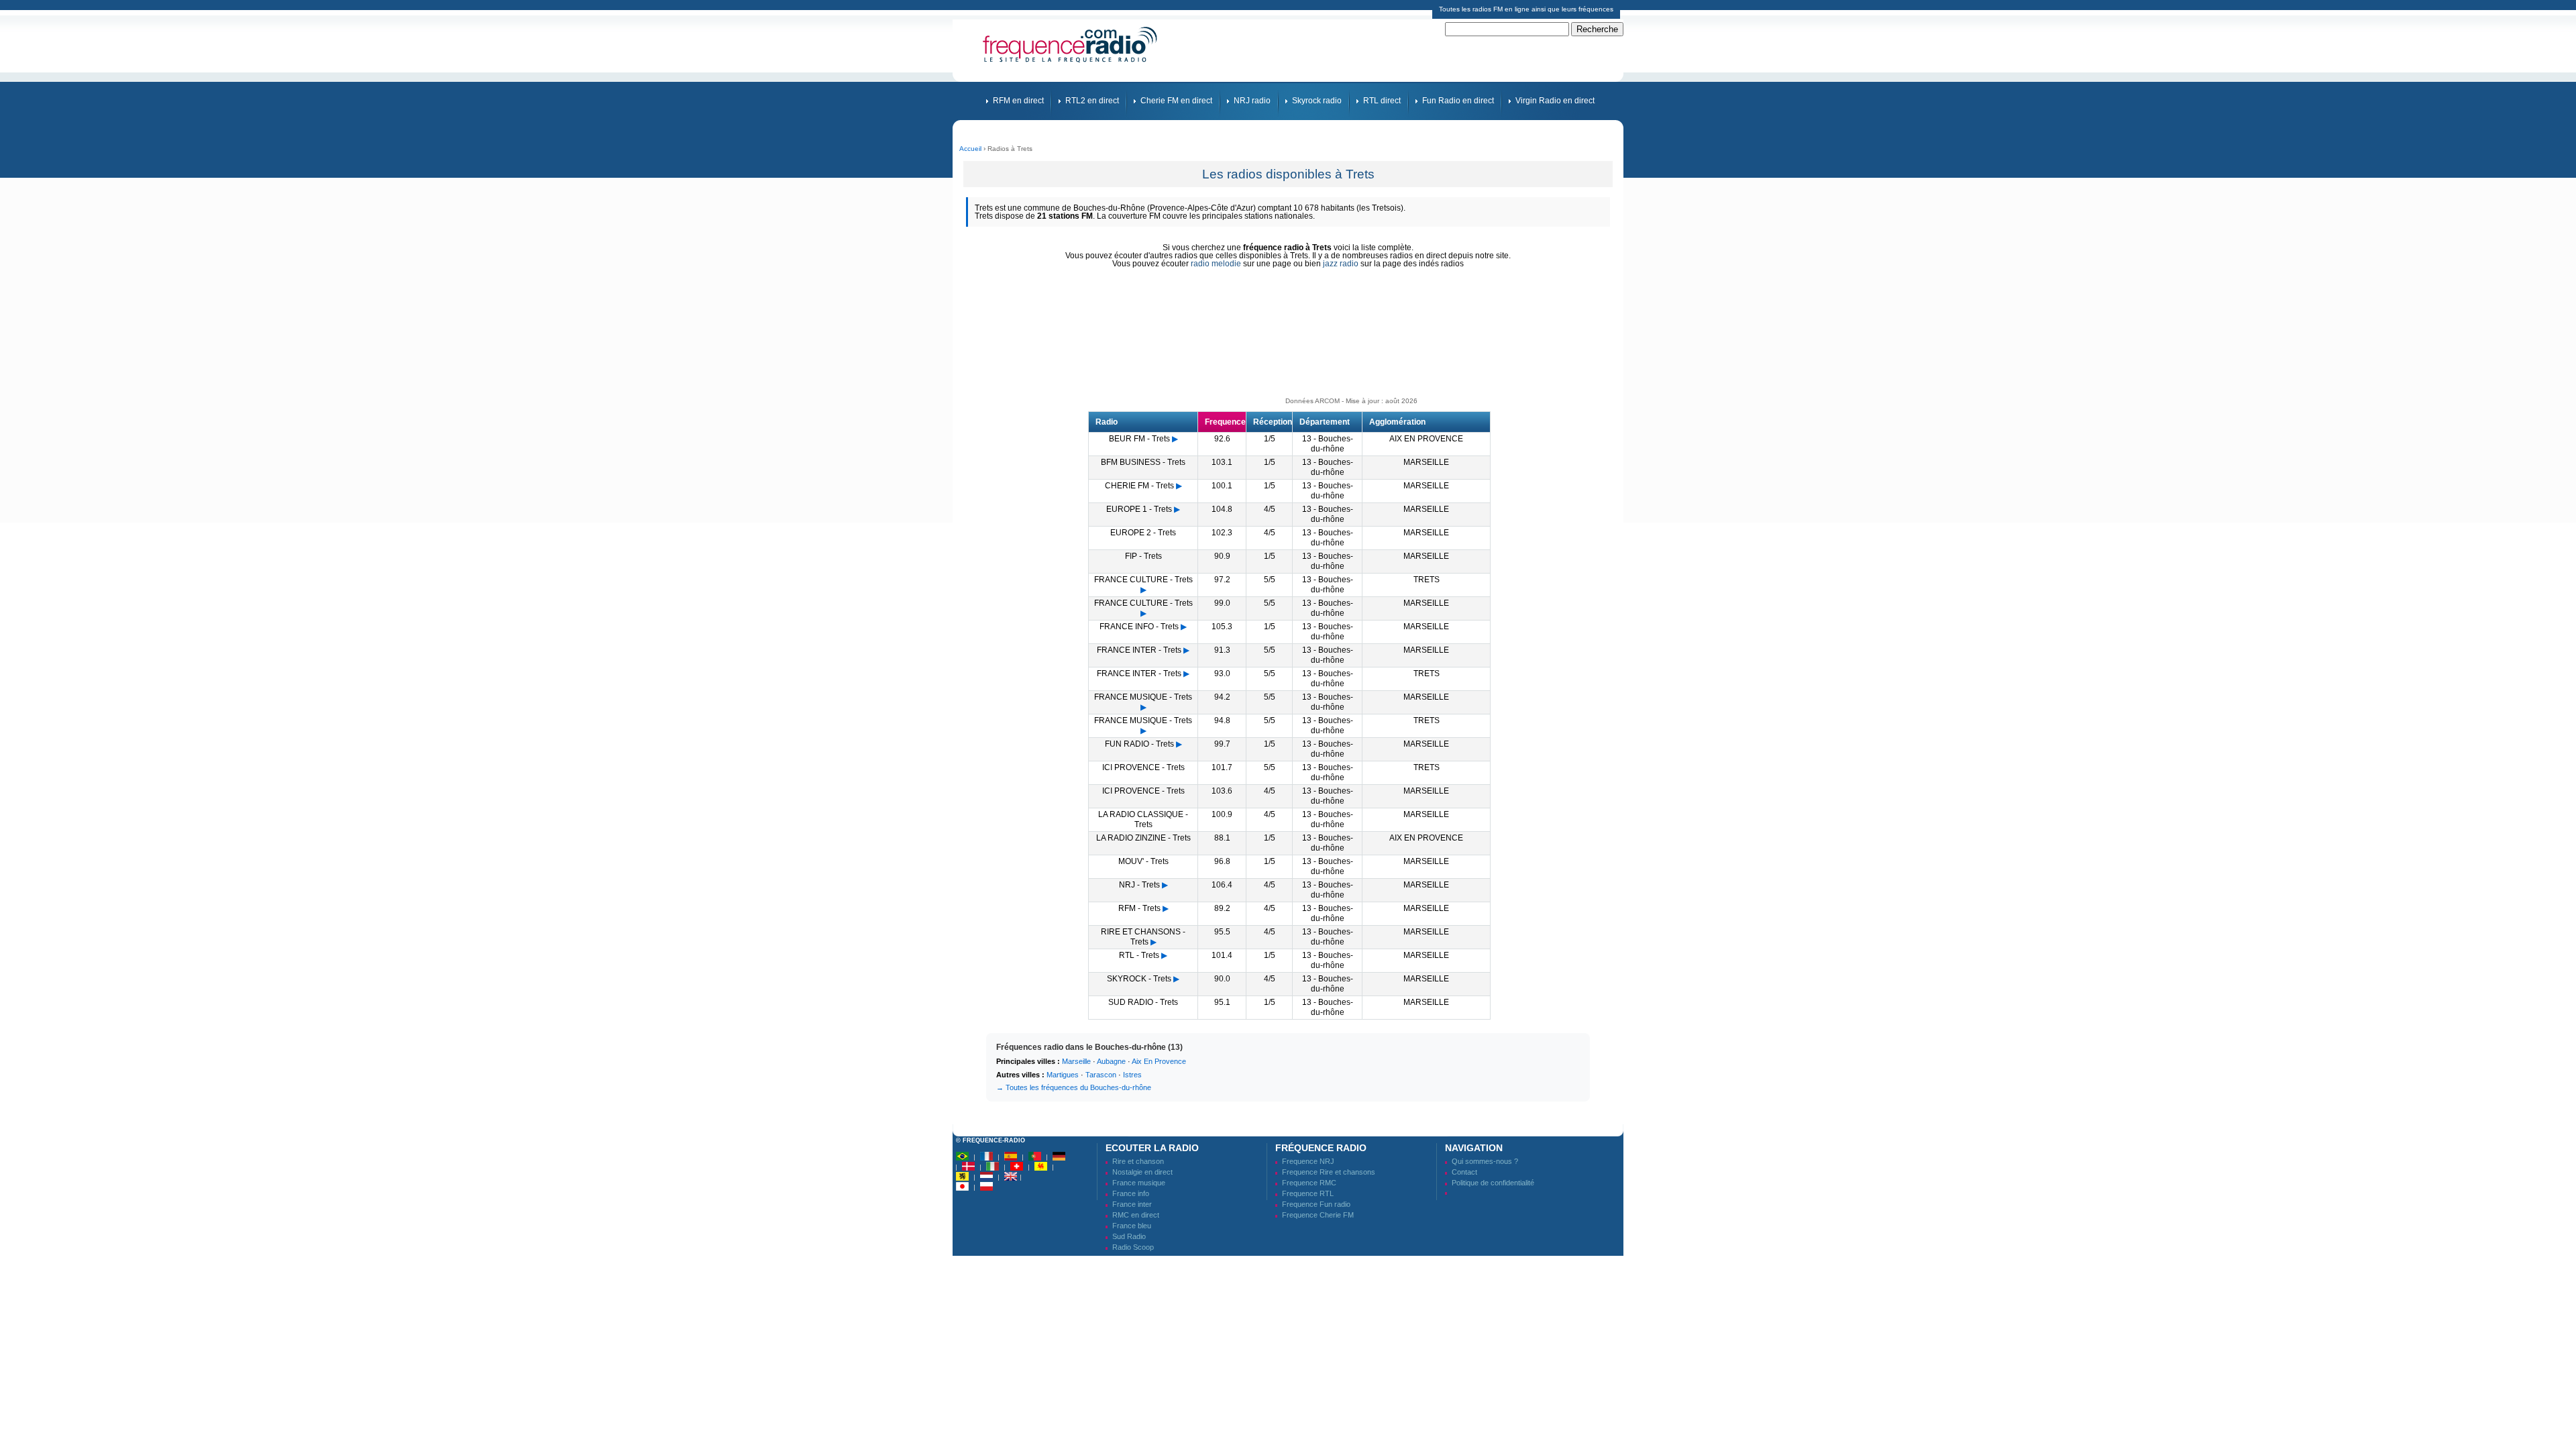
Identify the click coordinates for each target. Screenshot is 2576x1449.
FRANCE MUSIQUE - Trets (1143, 697)
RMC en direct (1136, 1215)
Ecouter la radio (1152, 1148)
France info (1131, 1193)
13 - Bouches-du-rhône (1328, 444)
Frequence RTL (1308, 1193)
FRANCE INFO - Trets (1139, 627)
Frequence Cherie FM (1318, 1215)
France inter (1132, 1204)
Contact (1464, 1172)
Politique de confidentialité (1493, 1183)
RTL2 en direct (1092, 101)
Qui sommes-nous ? (1485, 1161)
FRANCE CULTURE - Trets (1143, 580)
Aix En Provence (1159, 1061)
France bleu (1132, 1226)
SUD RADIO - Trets (1143, 1002)
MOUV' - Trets (1143, 861)
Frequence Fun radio (1316, 1204)
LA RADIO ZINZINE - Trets (1143, 838)
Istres (1132, 1075)
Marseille (1076, 1061)
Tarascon (1101, 1075)
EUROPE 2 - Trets (1143, 533)
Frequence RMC (1309, 1183)
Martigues (1063, 1075)
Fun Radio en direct (1458, 101)
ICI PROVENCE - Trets (1143, 767)
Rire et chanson (1138, 1161)
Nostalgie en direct (1142, 1172)
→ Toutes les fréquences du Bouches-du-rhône (1074, 1087)
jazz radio (1341, 264)
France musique (1139, 1183)
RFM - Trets (1139, 908)
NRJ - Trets (1139, 885)
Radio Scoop (1133, 1247)
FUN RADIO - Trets (1139, 744)
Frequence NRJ (1308, 1161)
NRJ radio (1252, 101)
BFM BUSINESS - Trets (1143, 462)
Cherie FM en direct (1176, 101)
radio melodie (1216, 264)
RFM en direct (1018, 101)
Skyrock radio (1317, 101)
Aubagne (1111, 1061)
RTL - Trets (1139, 955)
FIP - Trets (1143, 556)
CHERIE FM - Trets (1139, 486)
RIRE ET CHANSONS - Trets (1143, 937)
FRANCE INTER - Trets (1139, 650)
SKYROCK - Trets (1139, 979)
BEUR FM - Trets (1139, 439)
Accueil (970, 149)
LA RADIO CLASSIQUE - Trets (1143, 819)
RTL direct (1382, 101)
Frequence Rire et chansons (1329, 1172)
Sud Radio (1129, 1236)
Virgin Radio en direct (1555, 101)
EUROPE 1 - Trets (1139, 509)
